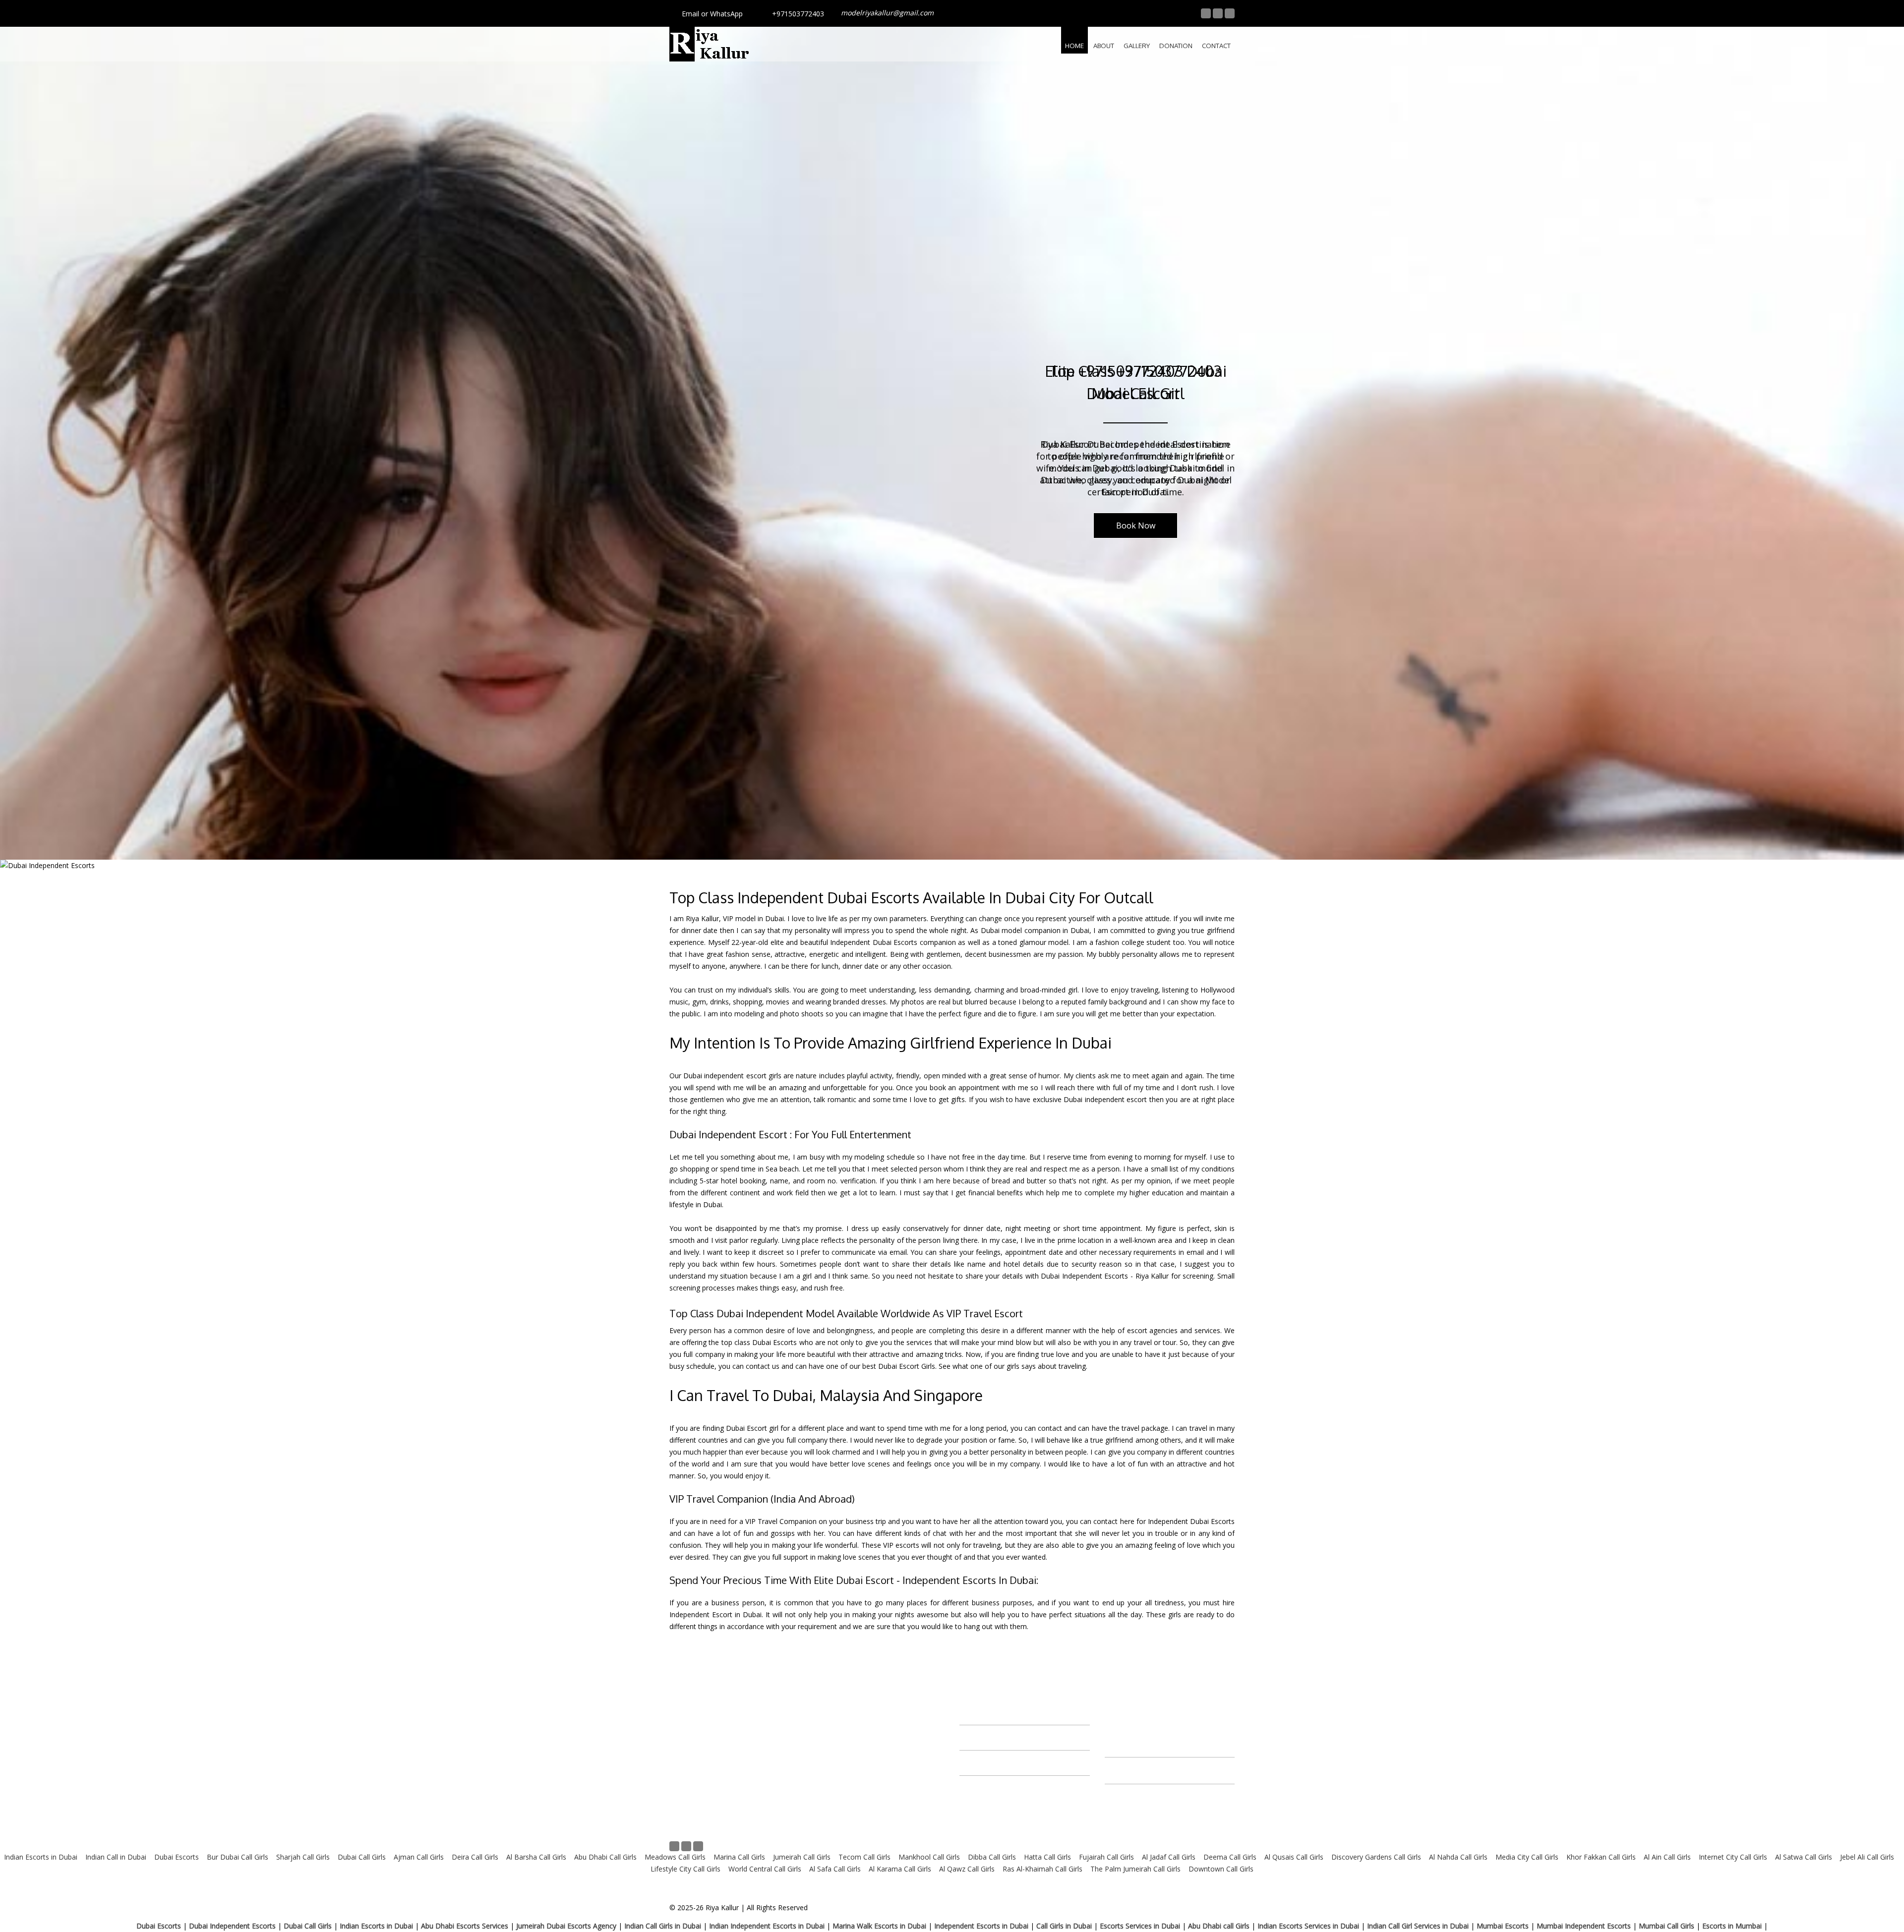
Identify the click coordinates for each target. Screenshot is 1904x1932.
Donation (1176, 46)
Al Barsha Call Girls (536, 1857)
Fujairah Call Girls (1106, 1857)
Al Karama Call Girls (899, 1869)
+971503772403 (798, 14)
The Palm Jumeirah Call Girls (1135, 1869)
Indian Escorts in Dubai (41, 1857)
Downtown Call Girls (1221, 1869)
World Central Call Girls (765, 1869)
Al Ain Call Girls (1667, 1857)
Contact (1216, 46)
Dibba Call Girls (992, 1857)
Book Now (1136, 526)
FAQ (832, 1784)
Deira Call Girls (475, 1857)
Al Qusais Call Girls (1294, 1857)
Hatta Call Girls (1047, 1857)
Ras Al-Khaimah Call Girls (1042, 1869)
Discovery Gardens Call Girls (1376, 1857)
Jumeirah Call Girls (802, 1857)
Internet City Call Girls (1733, 1857)
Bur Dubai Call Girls (238, 1857)
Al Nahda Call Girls (1457, 1857)
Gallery (1137, 46)
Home (1074, 46)
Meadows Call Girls (675, 1857)
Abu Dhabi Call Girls (605, 1857)
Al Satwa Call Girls (1804, 1857)
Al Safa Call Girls (835, 1869)
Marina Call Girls (739, 1857)
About (1104, 46)
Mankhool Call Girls (928, 1857)
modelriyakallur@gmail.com (887, 13)
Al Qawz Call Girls (967, 1869)
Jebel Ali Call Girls (1867, 1857)
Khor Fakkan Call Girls (1601, 1857)
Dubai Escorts (177, 1857)
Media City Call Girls (1527, 1857)
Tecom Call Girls (864, 1857)
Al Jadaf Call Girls (1169, 1857)
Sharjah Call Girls (303, 1857)
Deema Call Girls (1230, 1857)
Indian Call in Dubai (116, 1857)
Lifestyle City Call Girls (685, 1869)
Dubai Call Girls (362, 1857)
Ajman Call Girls (418, 1857)
